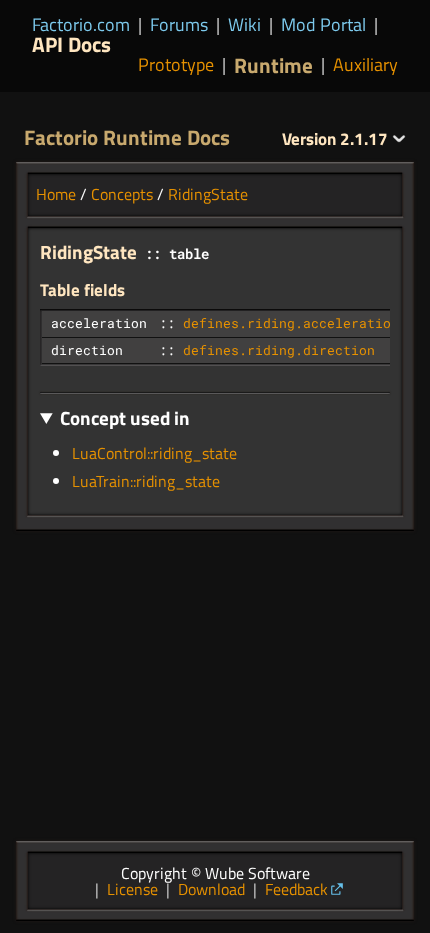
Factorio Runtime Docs (127, 137)
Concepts (122, 194)
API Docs (71, 44)
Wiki (244, 24)
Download (211, 889)
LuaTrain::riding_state (146, 481)
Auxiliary (365, 65)
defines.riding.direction (279, 350)
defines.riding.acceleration (291, 323)
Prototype (176, 65)
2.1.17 (337, 139)
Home (56, 194)
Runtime (273, 65)
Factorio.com (81, 24)
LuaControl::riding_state (154, 453)
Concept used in (125, 417)
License (132, 889)
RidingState (208, 194)
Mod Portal (323, 24)
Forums (179, 24)
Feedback (296, 889)
